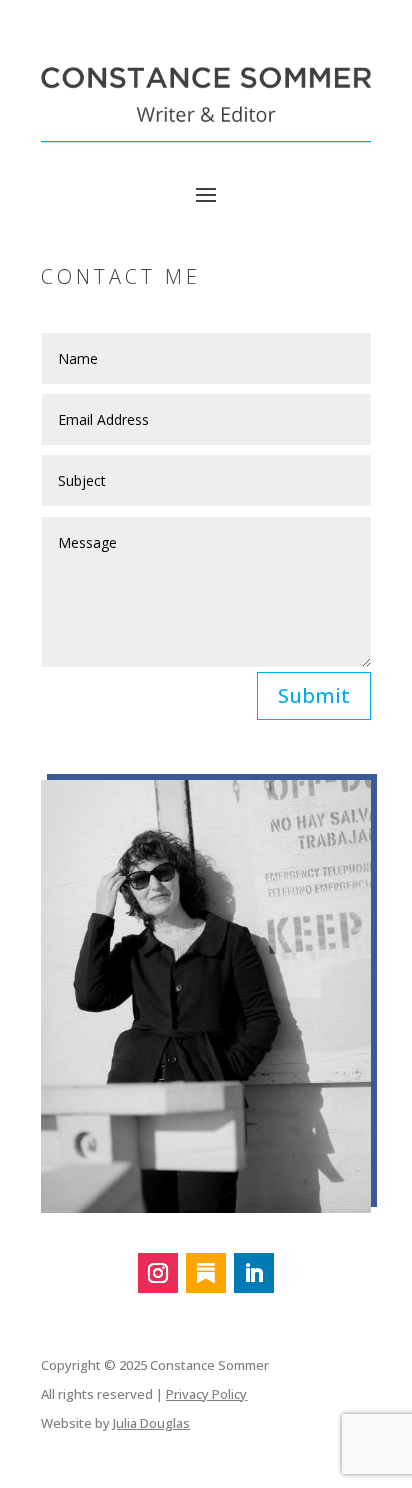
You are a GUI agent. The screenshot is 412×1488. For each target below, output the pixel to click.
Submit (314, 695)
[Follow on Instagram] (158, 1273)
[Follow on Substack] (206, 1273)
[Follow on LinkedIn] (254, 1273)
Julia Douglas (151, 1423)
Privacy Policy (206, 1394)
